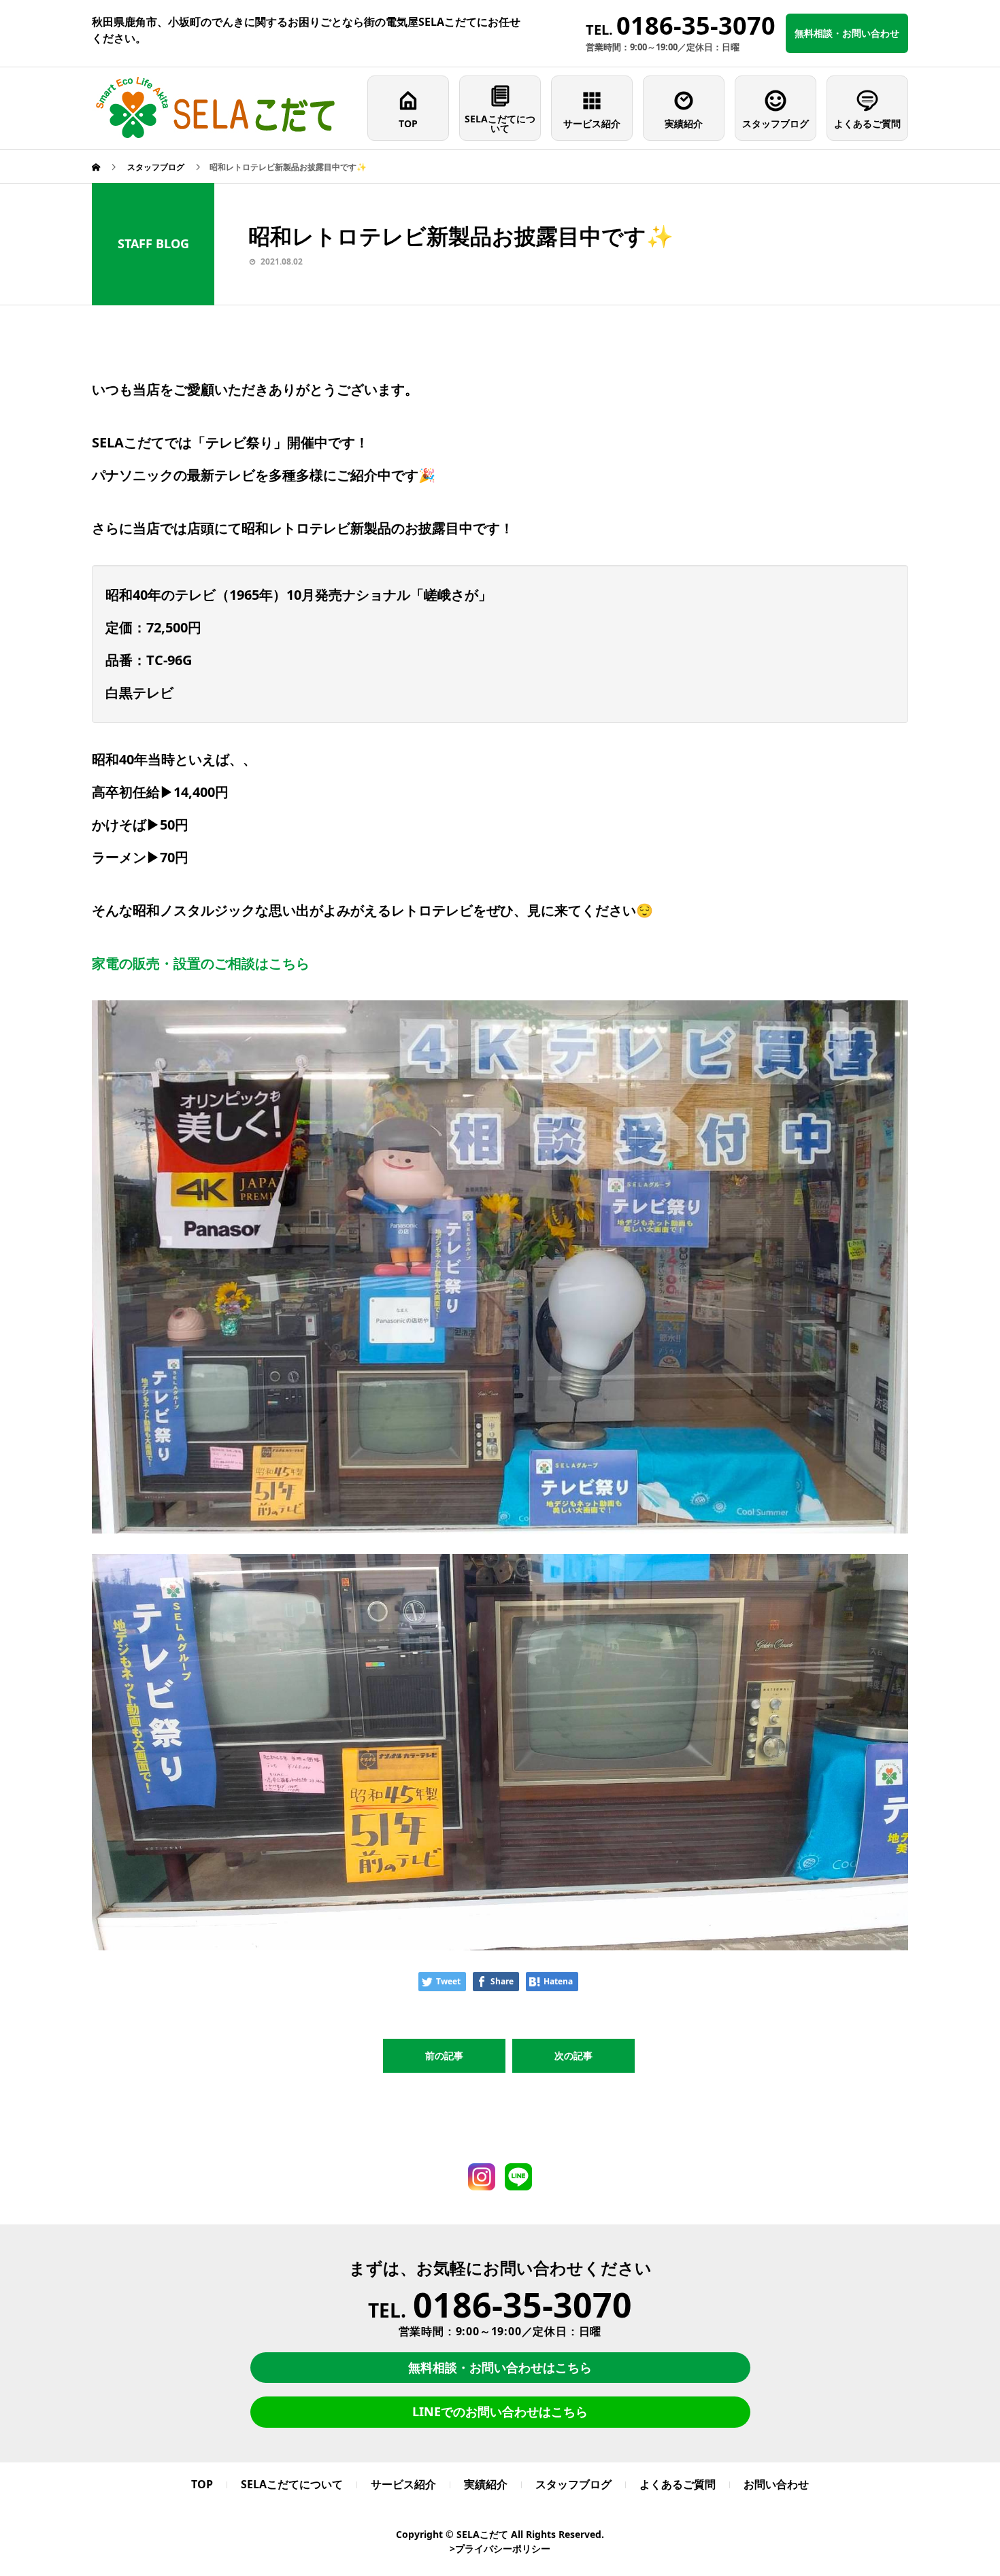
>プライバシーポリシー (500, 2548)
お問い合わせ (776, 2484)
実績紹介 (684, 123)
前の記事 (444, 2055)
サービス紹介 (592, 123)
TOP (408, 123)
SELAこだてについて (500, 123)
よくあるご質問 (867, 123)
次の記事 (573, 2055)
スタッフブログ (776, 123)
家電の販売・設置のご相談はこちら (201, 963)
